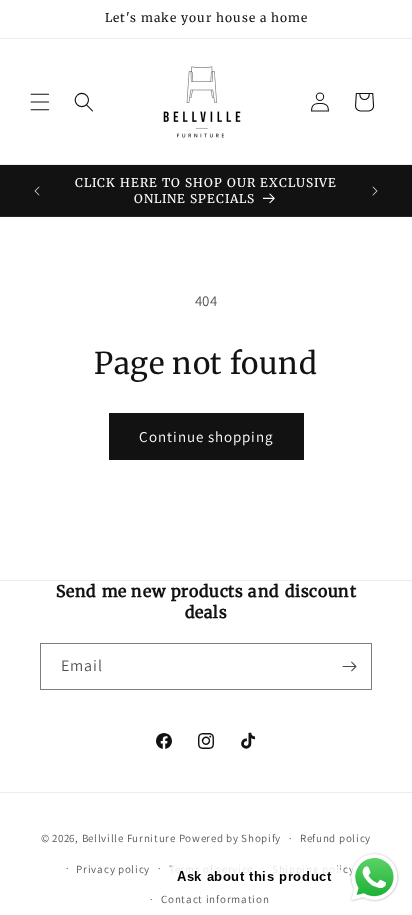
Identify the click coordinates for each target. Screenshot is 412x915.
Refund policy (335, 838)
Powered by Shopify (230, 838)
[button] (40, 102)
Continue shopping (206, 436)
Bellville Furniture (129, 838)
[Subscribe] (349, 666)
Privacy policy (113, 869)
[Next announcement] (375, 191)
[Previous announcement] (37, 191)
